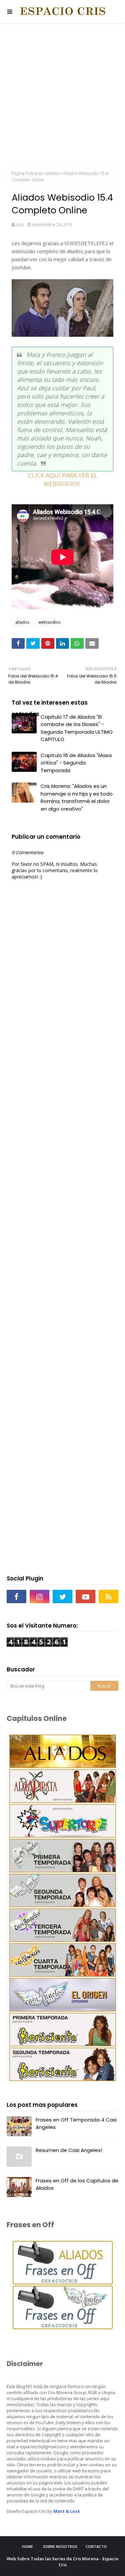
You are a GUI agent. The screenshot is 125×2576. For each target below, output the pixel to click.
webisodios (49, 622)
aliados (52, 173)
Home (27, 2546)
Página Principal (27, 173)
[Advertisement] (62, 96)
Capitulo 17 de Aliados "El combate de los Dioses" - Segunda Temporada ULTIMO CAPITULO (77, 728)
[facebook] (16, 1596)
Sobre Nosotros (60, 2546)
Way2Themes (85, 2571)
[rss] (108, 1596)
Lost (20, 224)
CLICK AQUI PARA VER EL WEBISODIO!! (63, 479)
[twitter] (62, 1596)
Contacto (96, 2546)
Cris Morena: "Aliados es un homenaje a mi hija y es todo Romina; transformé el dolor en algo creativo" (77, 797)
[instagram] (39, 1596)
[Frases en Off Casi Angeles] (63, 2327)
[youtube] (85, 1596)
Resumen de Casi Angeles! (69, 2150)
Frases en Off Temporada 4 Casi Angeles (76, 2124)
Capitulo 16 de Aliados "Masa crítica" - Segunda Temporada (76, 763)
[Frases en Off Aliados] (63, 2283)
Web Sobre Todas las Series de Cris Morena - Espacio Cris (62, 2562)
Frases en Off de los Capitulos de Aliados (77, 2184)
